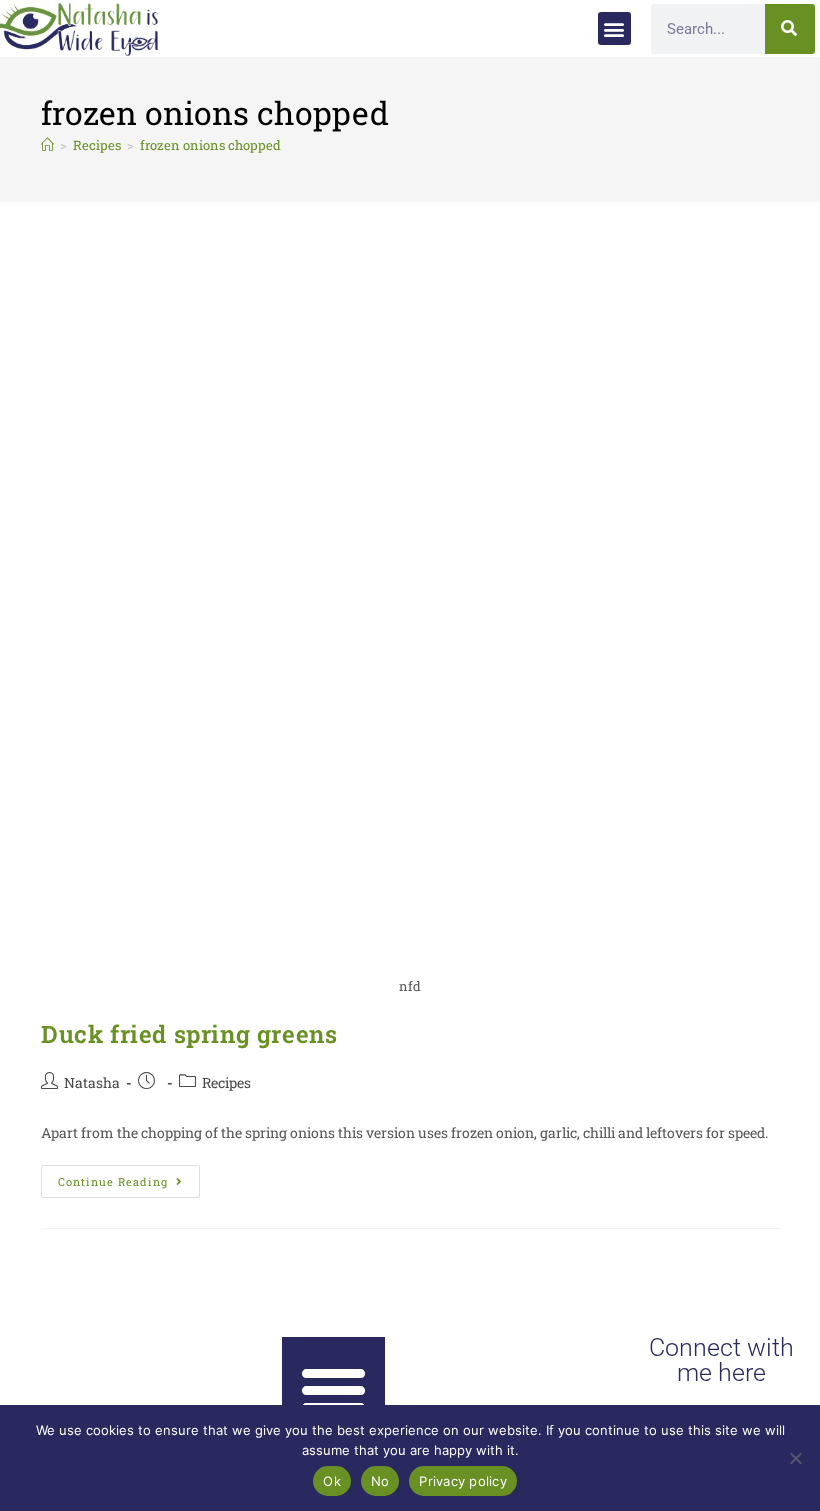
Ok (332, 1481)
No (380, 1481)
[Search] (790, 29)
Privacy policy (463, 1481)
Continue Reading (129, 1177)
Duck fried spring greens (189, 1034)
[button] (614, 28)
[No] (795, 1458)
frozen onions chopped (210, 145)
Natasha (92, 1082)
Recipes (226, 1082)
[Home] (47, 145)
